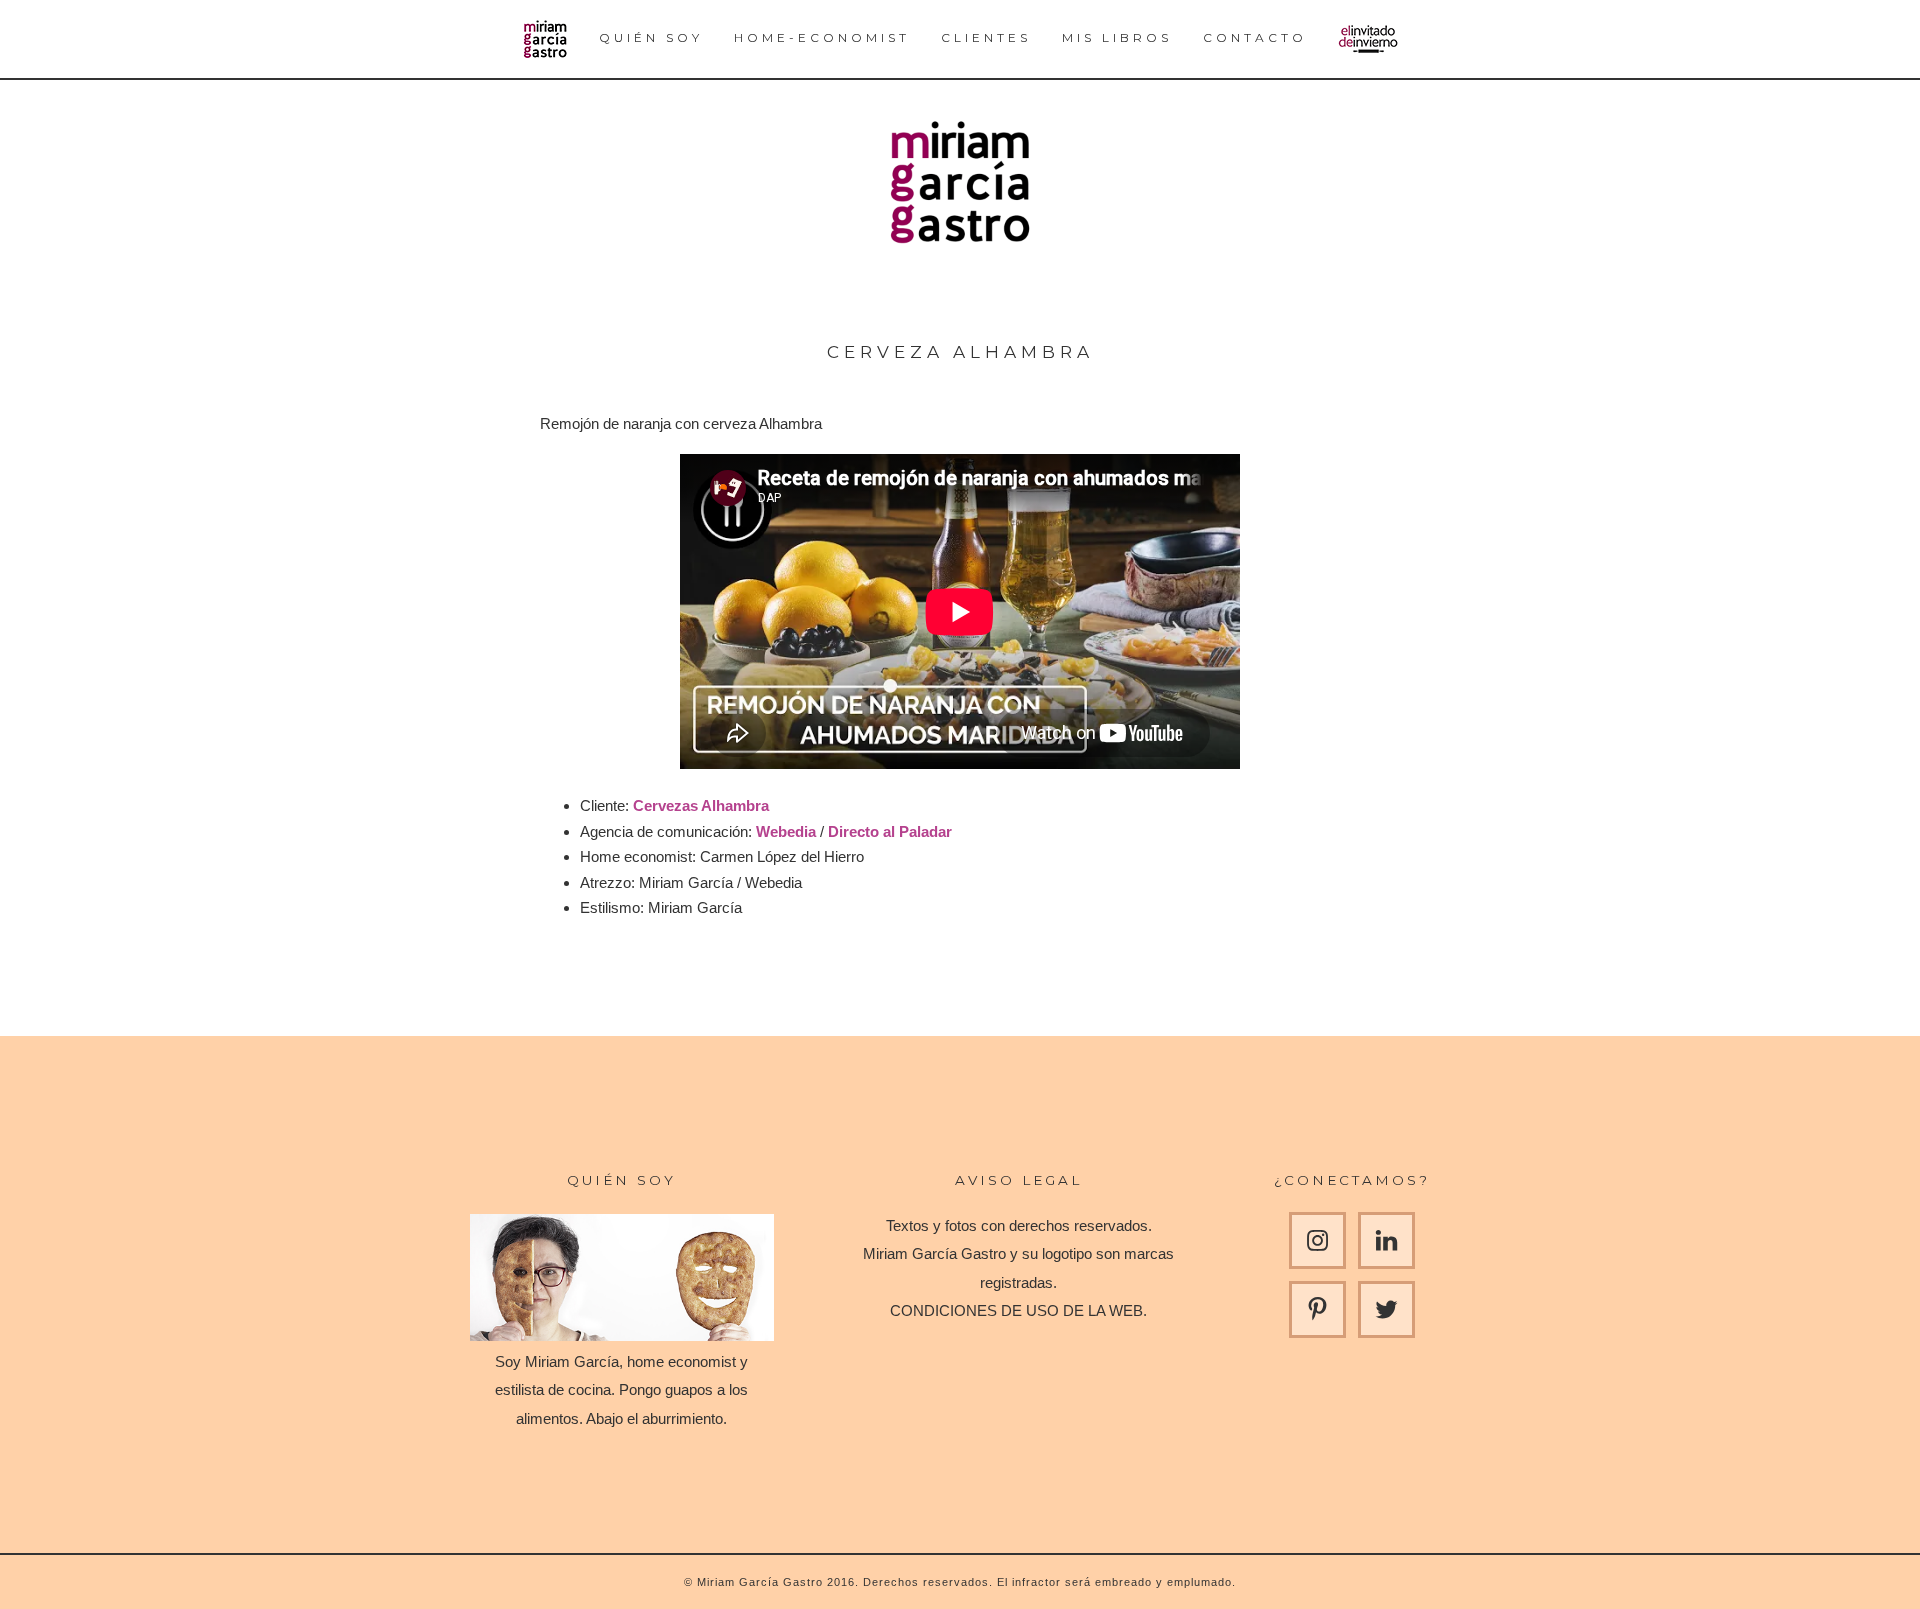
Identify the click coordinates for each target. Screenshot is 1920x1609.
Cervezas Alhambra (701, 805)
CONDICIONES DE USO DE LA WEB (1016, 1310)
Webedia (786, 831)
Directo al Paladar (890, 831)
